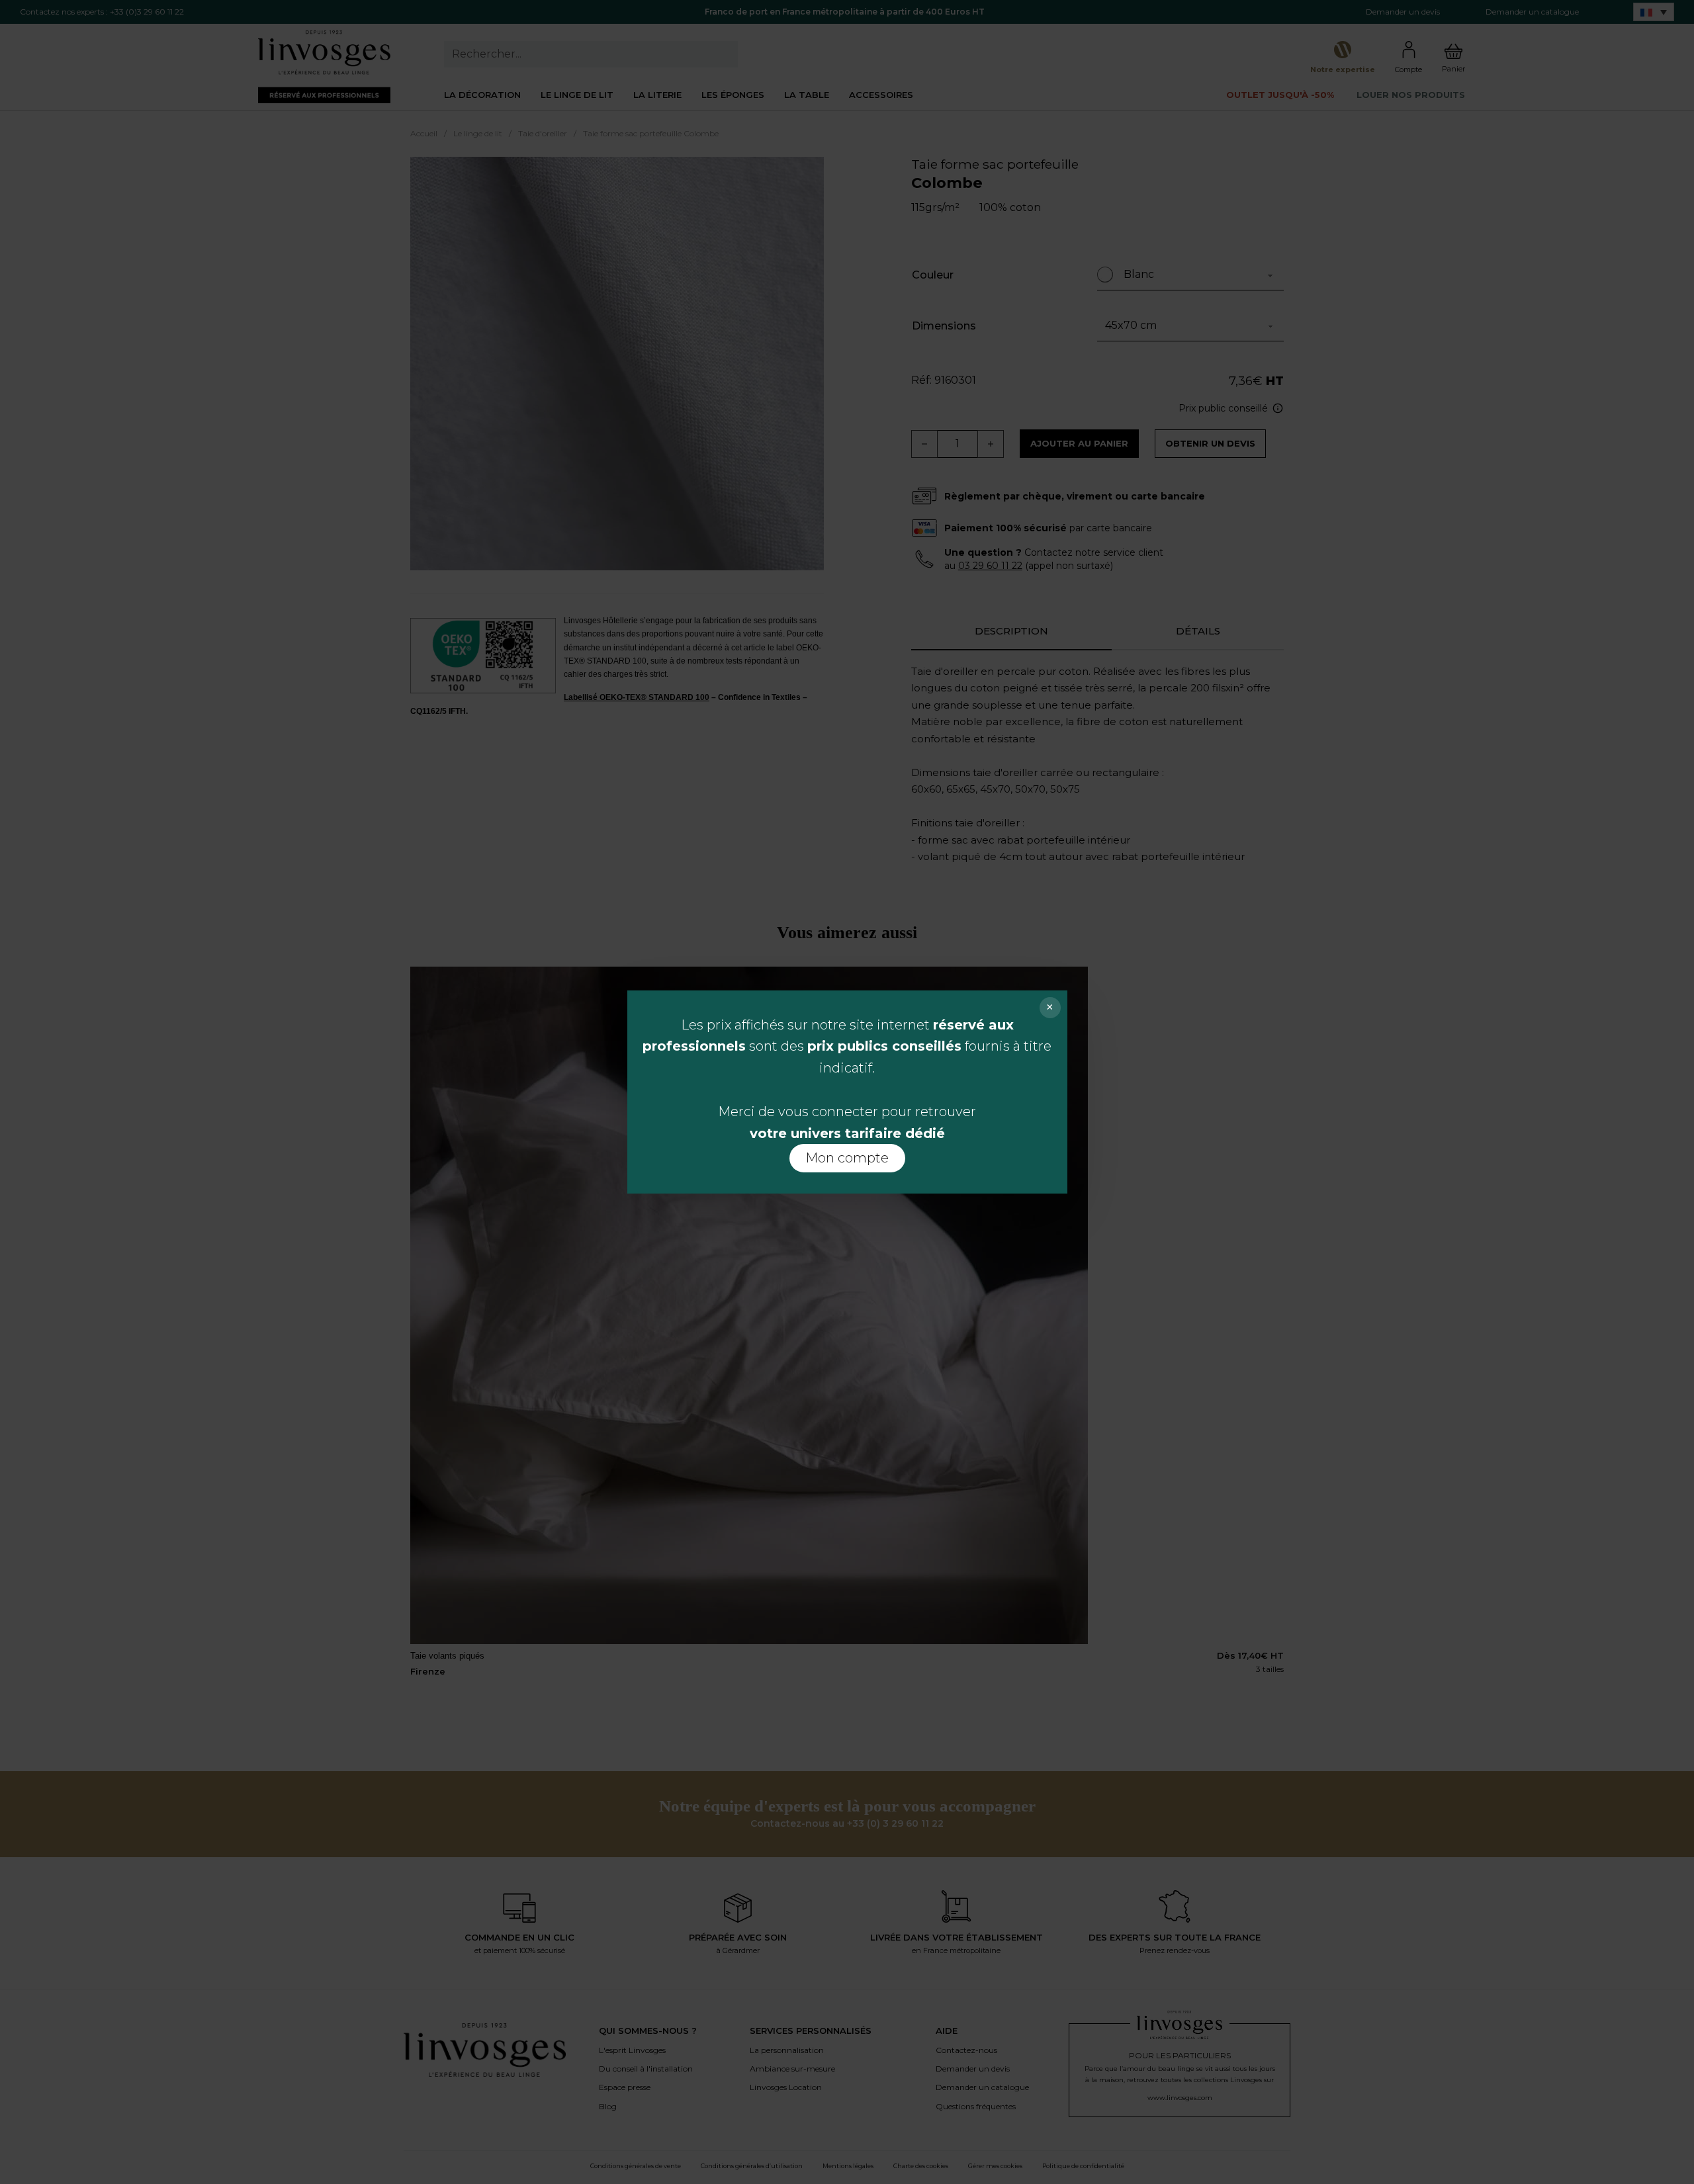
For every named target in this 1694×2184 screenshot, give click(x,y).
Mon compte (847, 1158)
